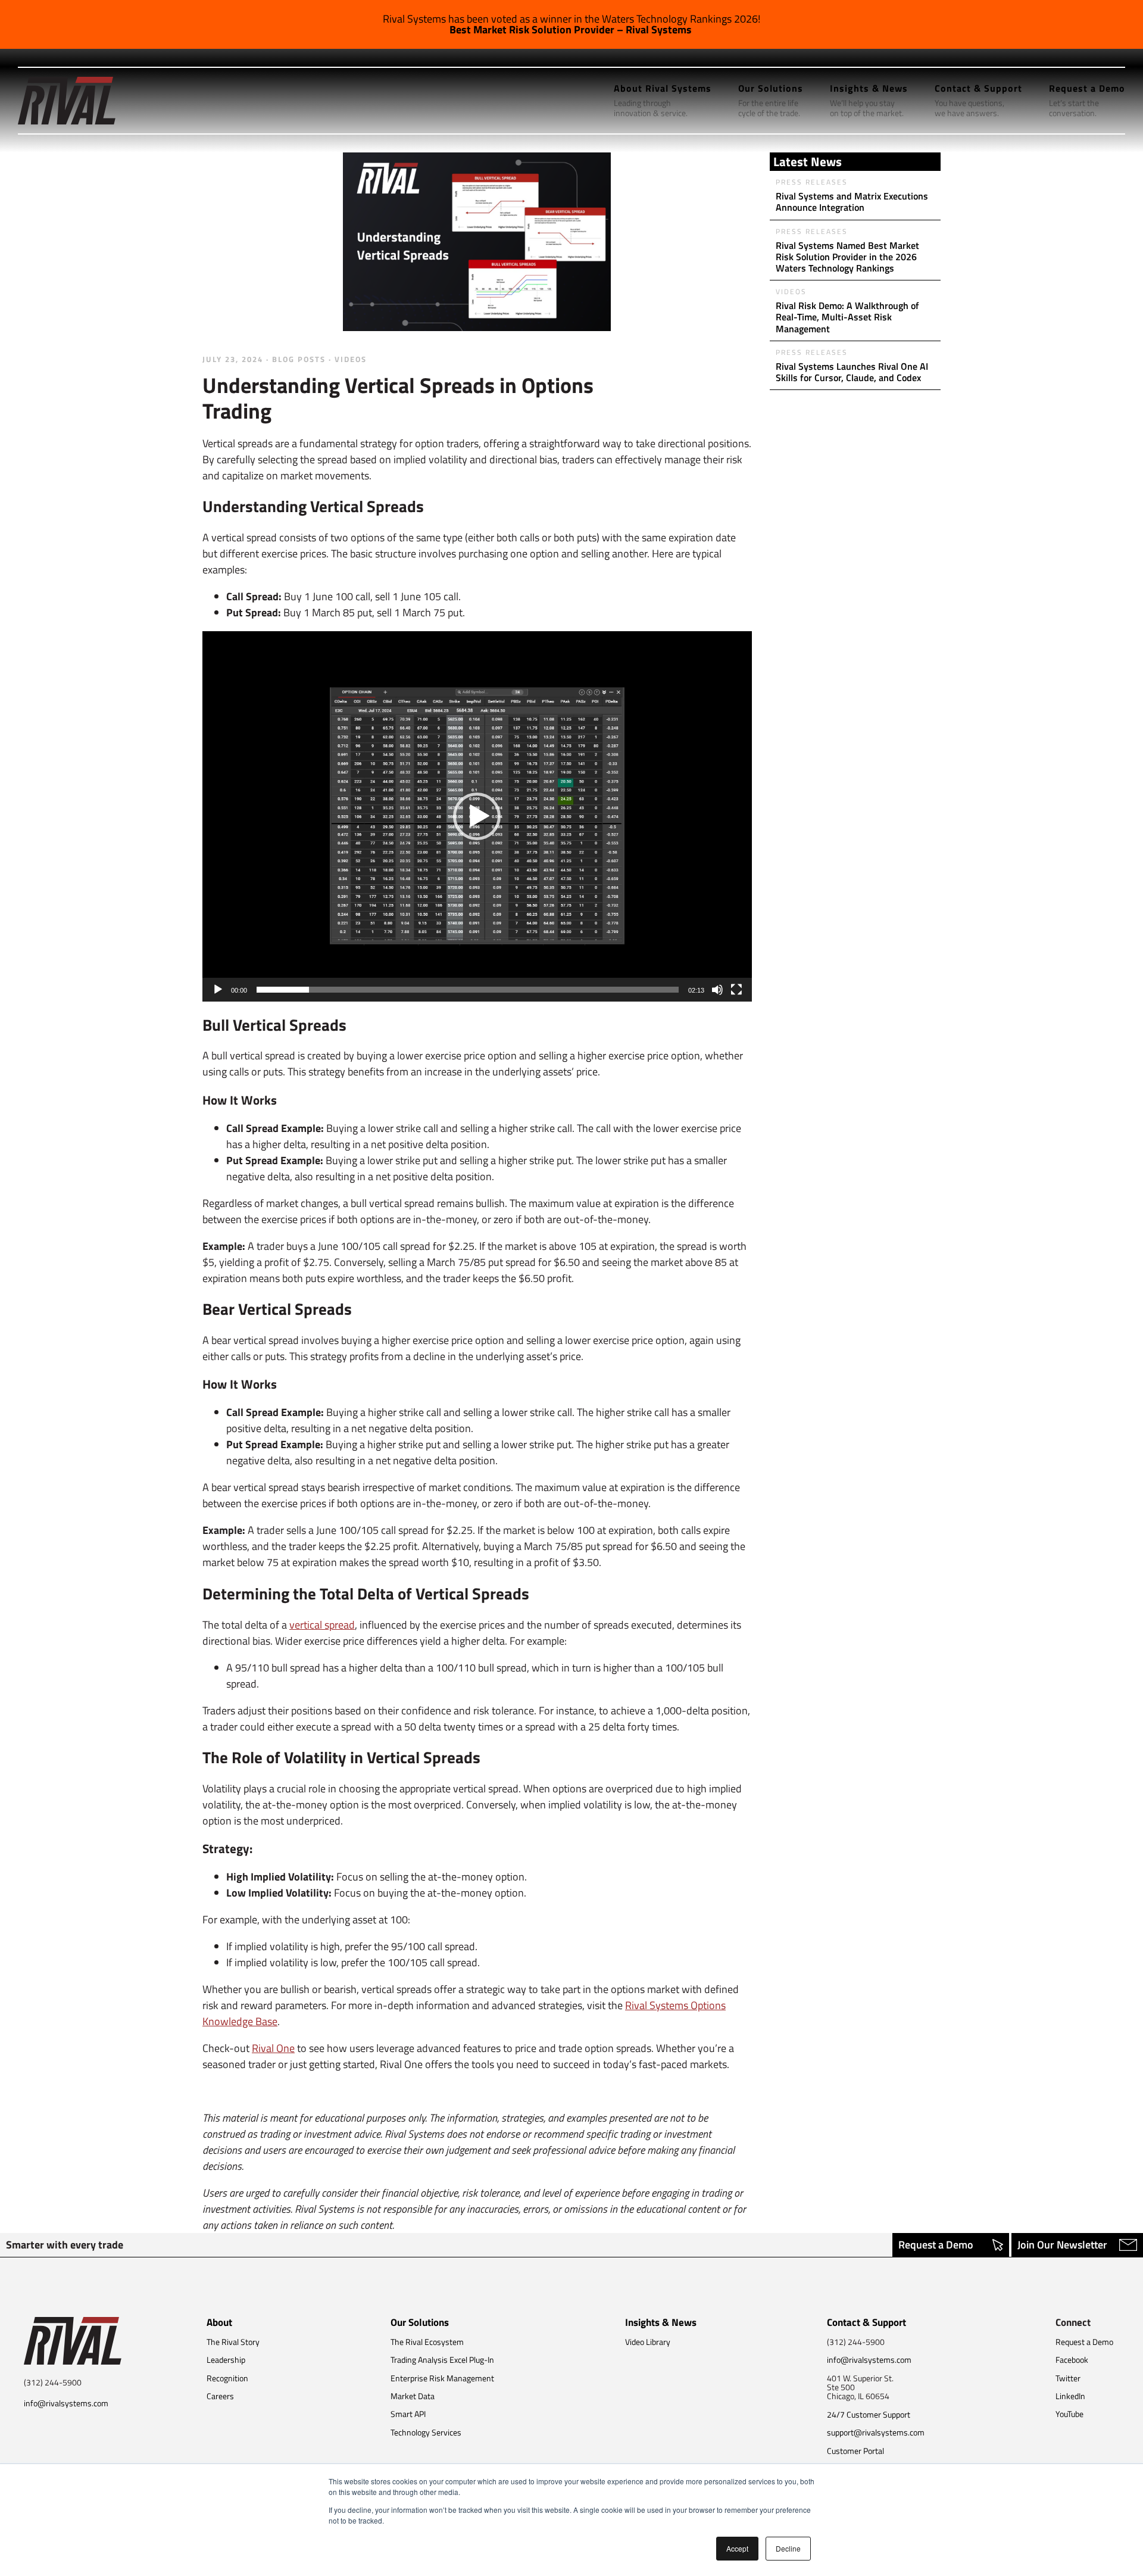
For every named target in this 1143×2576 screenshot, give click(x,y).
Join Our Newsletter (1062, 2245)
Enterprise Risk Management (442, 2378)
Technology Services (426, 2432)
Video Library (648, 2342)
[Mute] (717, 990)
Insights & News (661, 2322)
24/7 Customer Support (869, 2414)
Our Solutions (420, 2322)
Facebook (1072, 2360)
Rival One (273, 2048)
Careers (220, 2396)
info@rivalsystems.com (66, 2403)
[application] (477, 816)
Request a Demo (936, 2245)
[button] (477, 816)
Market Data (413, 2396)
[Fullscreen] (736, 990)
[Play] (218, 990)
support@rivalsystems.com (876, 2432)
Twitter (1068, 2378)
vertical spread (322, 1625)
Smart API (408, 2414)
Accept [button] (737, 2548)
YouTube (1069, 2414)
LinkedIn (1070, 2396)
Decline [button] (788, 2548)
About (219, 2322)
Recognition (227, 2378)
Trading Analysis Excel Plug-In (442, 2360)
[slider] (468, 990)
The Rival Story (233, 2342)
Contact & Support (866, 2322)
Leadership (226, 2360)
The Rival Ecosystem (427, 2342)
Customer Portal (855, 2451)
